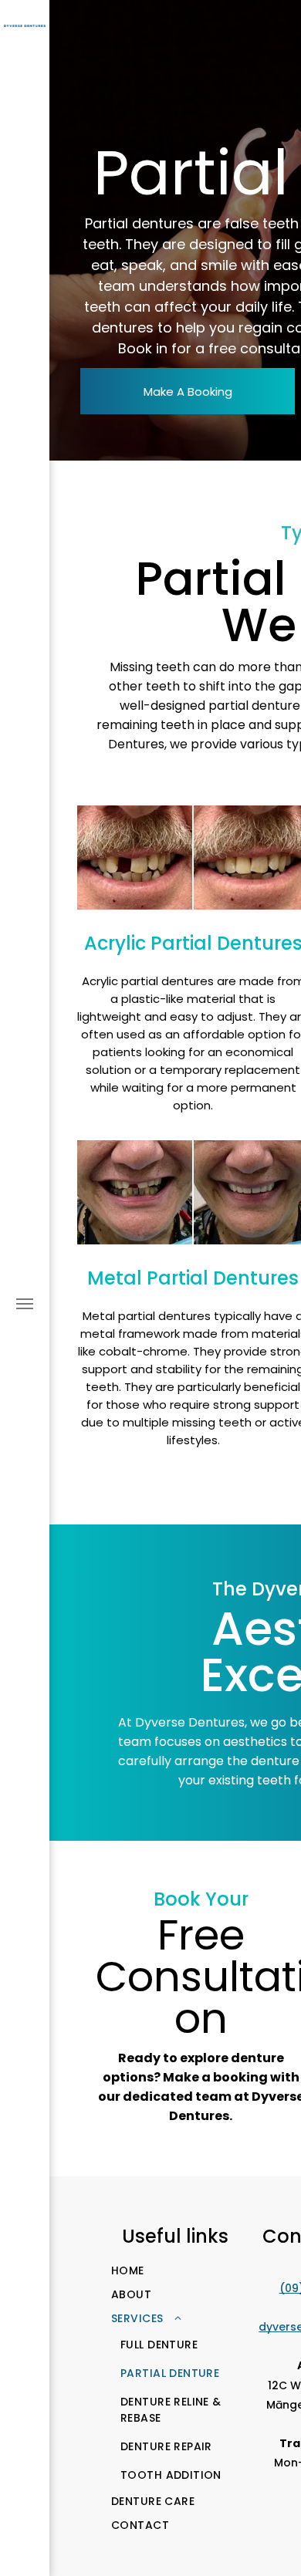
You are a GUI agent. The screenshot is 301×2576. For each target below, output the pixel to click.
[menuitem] (175, 2271)
